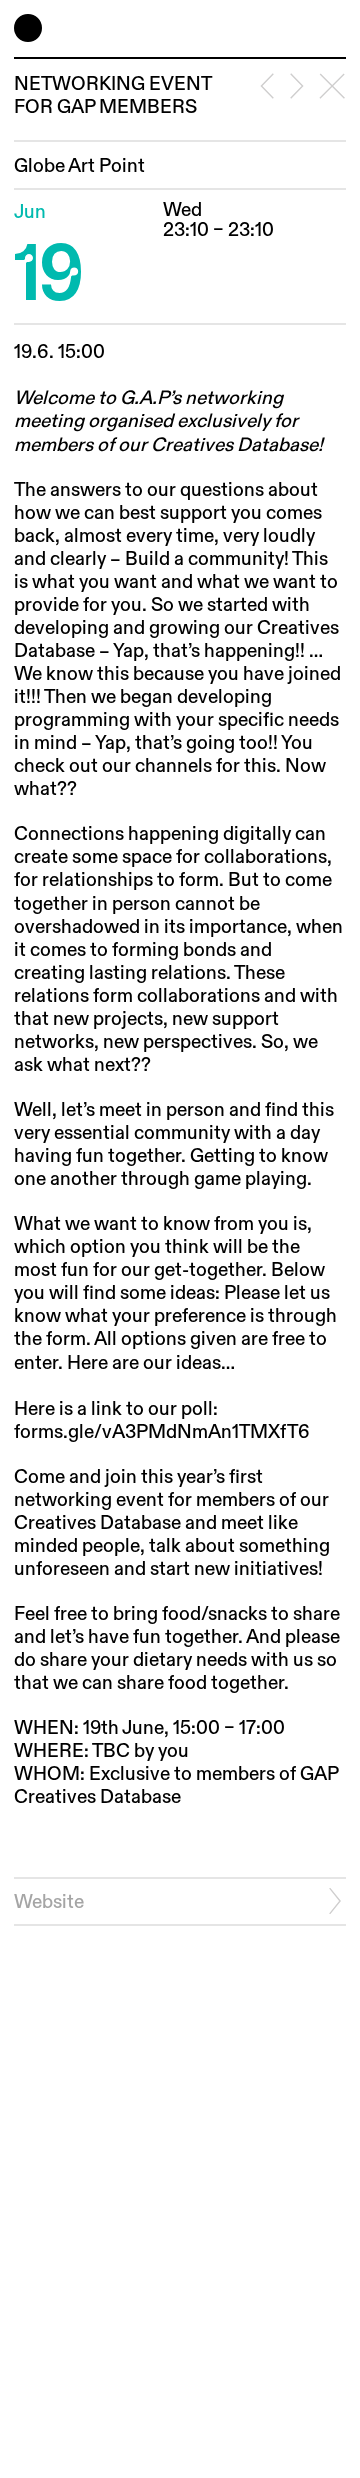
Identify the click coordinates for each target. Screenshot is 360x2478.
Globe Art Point (79, 166)
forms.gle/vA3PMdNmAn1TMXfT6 (162, 1432)
